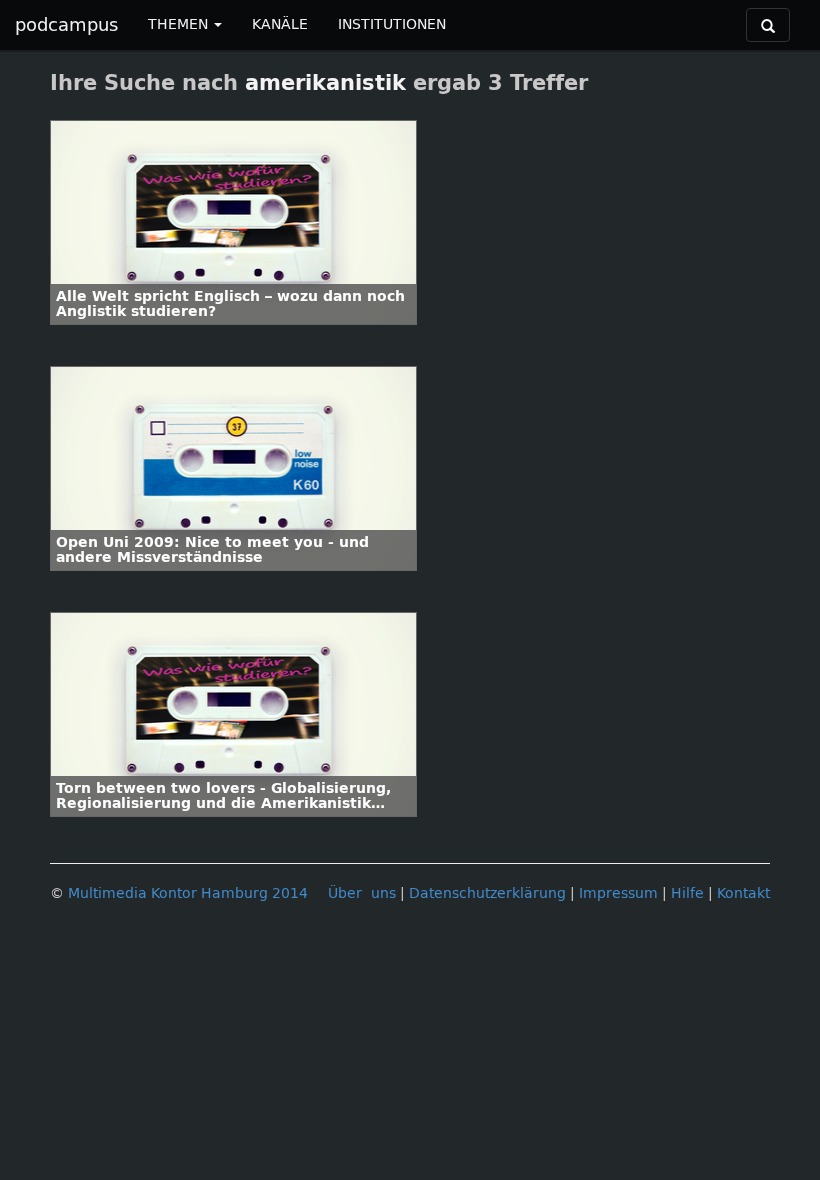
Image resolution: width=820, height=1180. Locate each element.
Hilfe (687, 893)
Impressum (618, 893)
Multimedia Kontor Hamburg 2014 (188, 893)
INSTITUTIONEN (392, 24)
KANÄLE (280, 24)
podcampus (66, 25)
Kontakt (743, 893)
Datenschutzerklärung (487, 893)
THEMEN (180, 24)
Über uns (362, 893)
